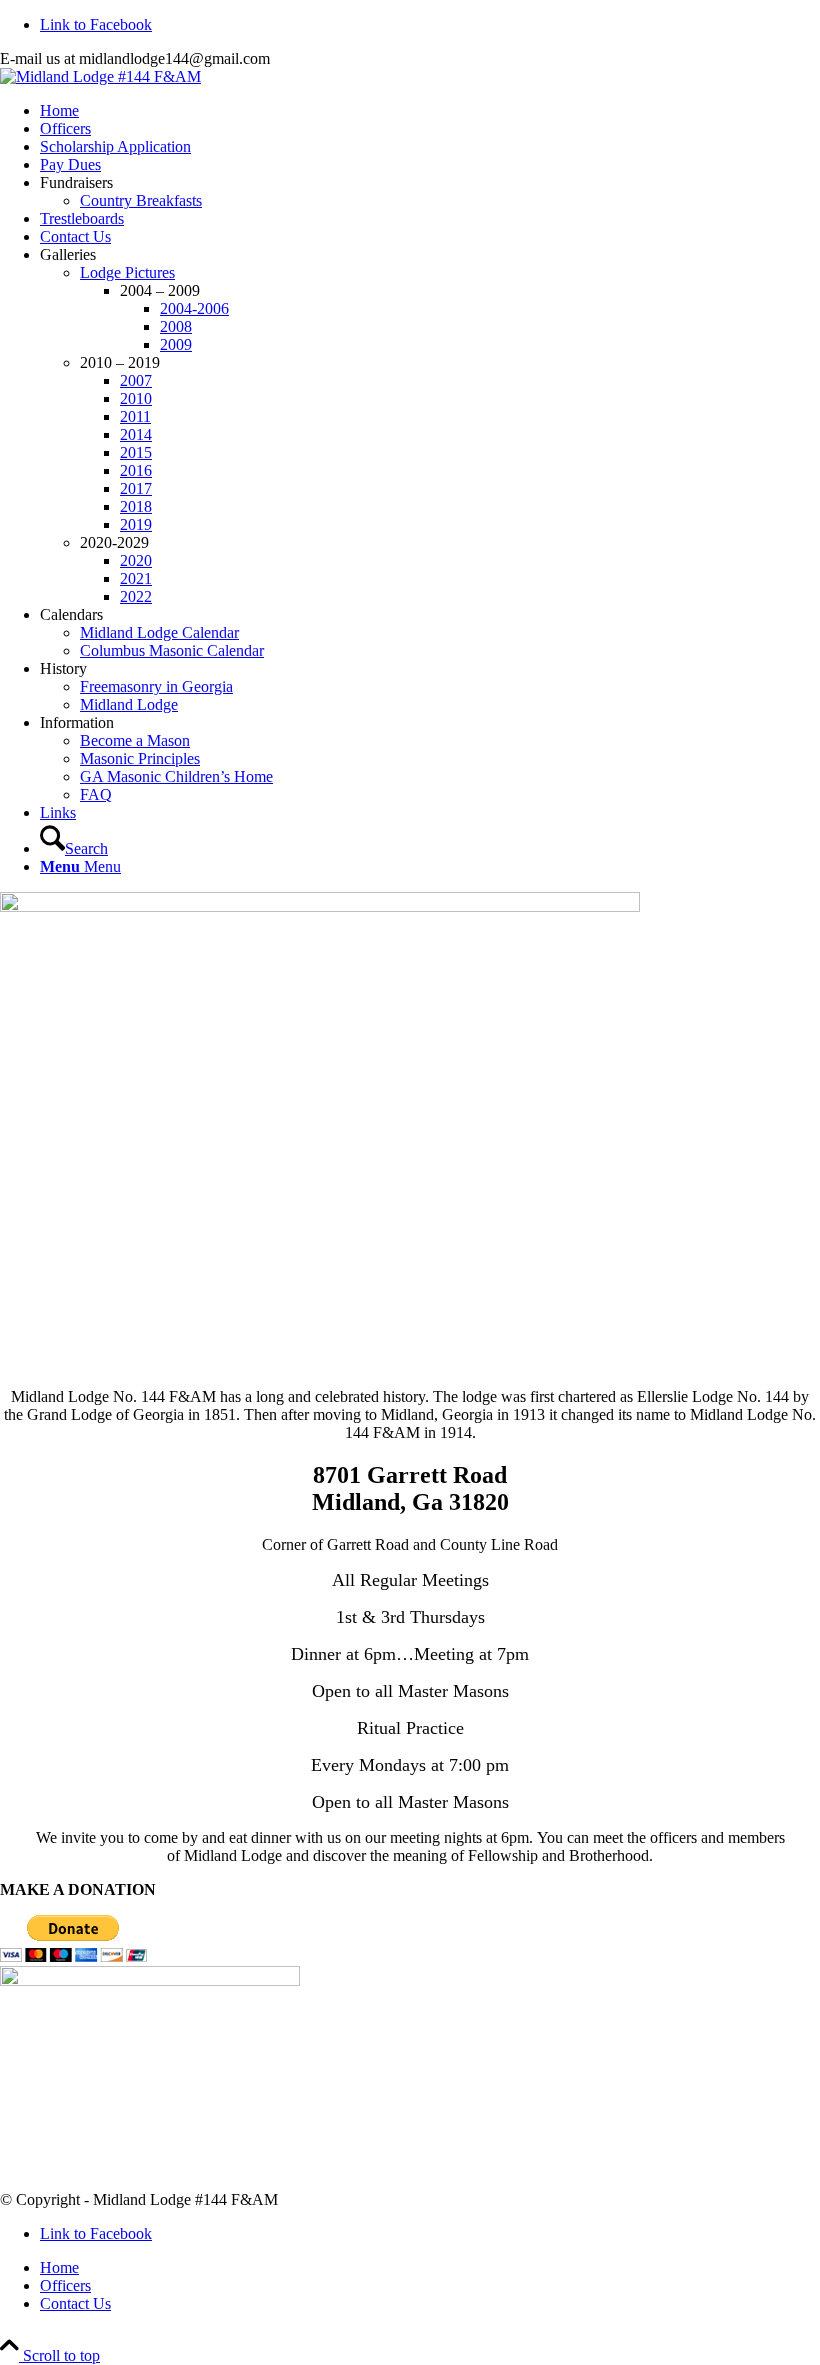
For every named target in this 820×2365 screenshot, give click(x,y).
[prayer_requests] (150, 1980)
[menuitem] (430, 111)
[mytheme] (100, 76)
